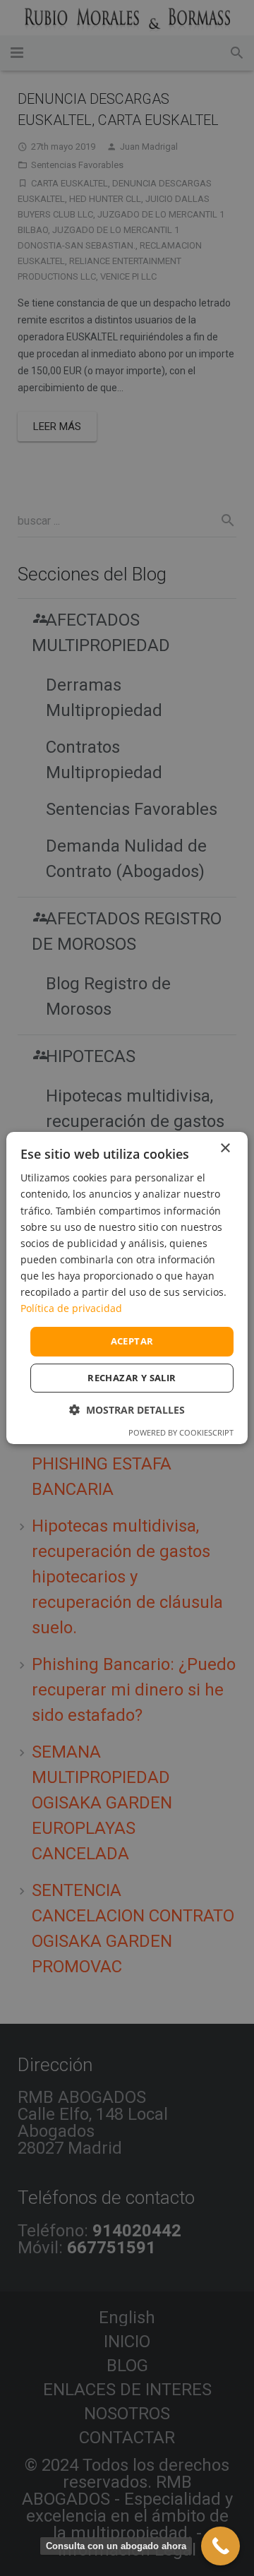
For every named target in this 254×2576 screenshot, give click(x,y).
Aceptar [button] (132, 1341)
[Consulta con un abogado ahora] (220, 2546)
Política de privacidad (71, 1308)
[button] (127, 1410)
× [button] (225, 1149)
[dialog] (127, 1288)
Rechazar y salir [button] (132, 1378)
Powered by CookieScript (181, 1432)
